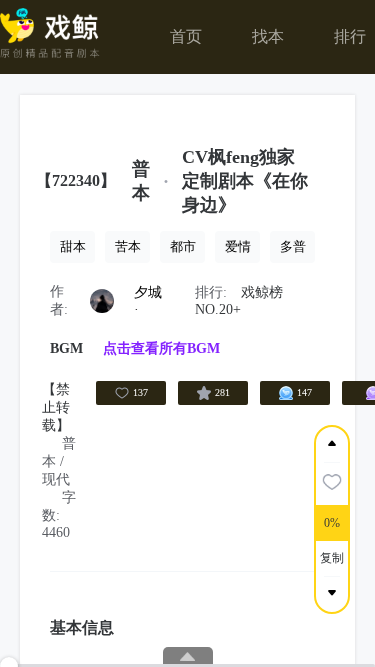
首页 (186, 36)
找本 (268, 36)
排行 (350, 36)
